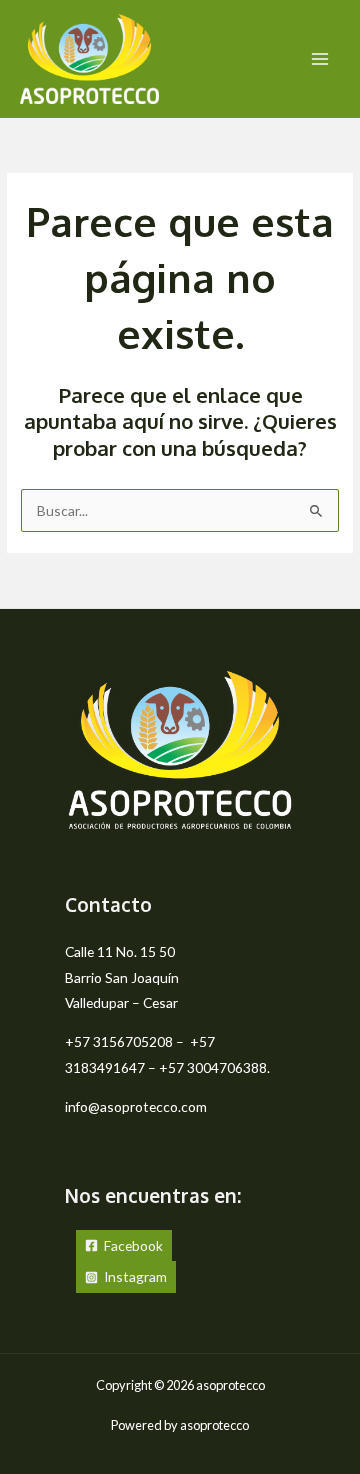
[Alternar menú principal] (320, 59)
